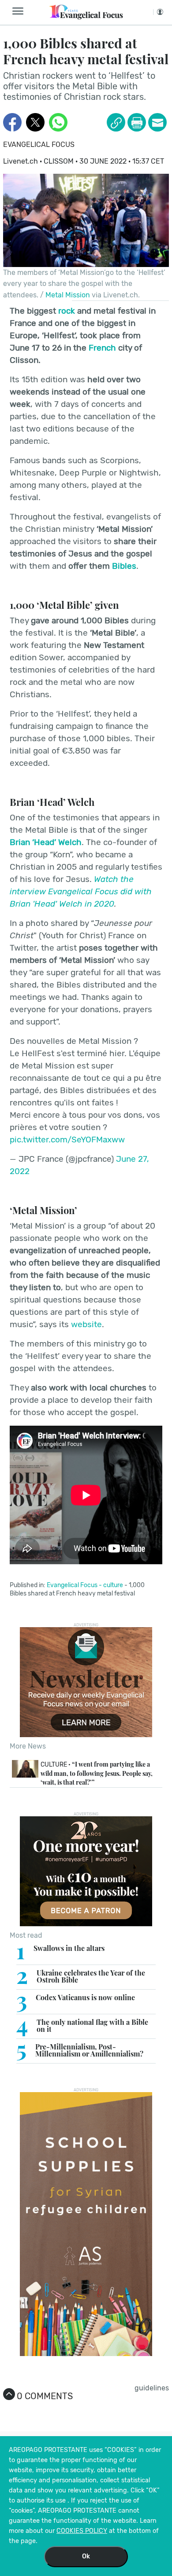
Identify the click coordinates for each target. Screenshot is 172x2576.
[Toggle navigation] (21, 11)
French (102, 348)
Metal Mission (68, 295)
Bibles (124, 566)
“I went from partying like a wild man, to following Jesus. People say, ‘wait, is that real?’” (97, 1773)
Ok (86, 2556)
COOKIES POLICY (82, 2531)
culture (113, 1585)
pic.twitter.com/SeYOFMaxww (67, 1140)
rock (67, 311)
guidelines (152, 2388)
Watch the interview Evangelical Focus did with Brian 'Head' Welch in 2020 (81, 891)
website (86, 1324)
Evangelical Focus (39, 145)
